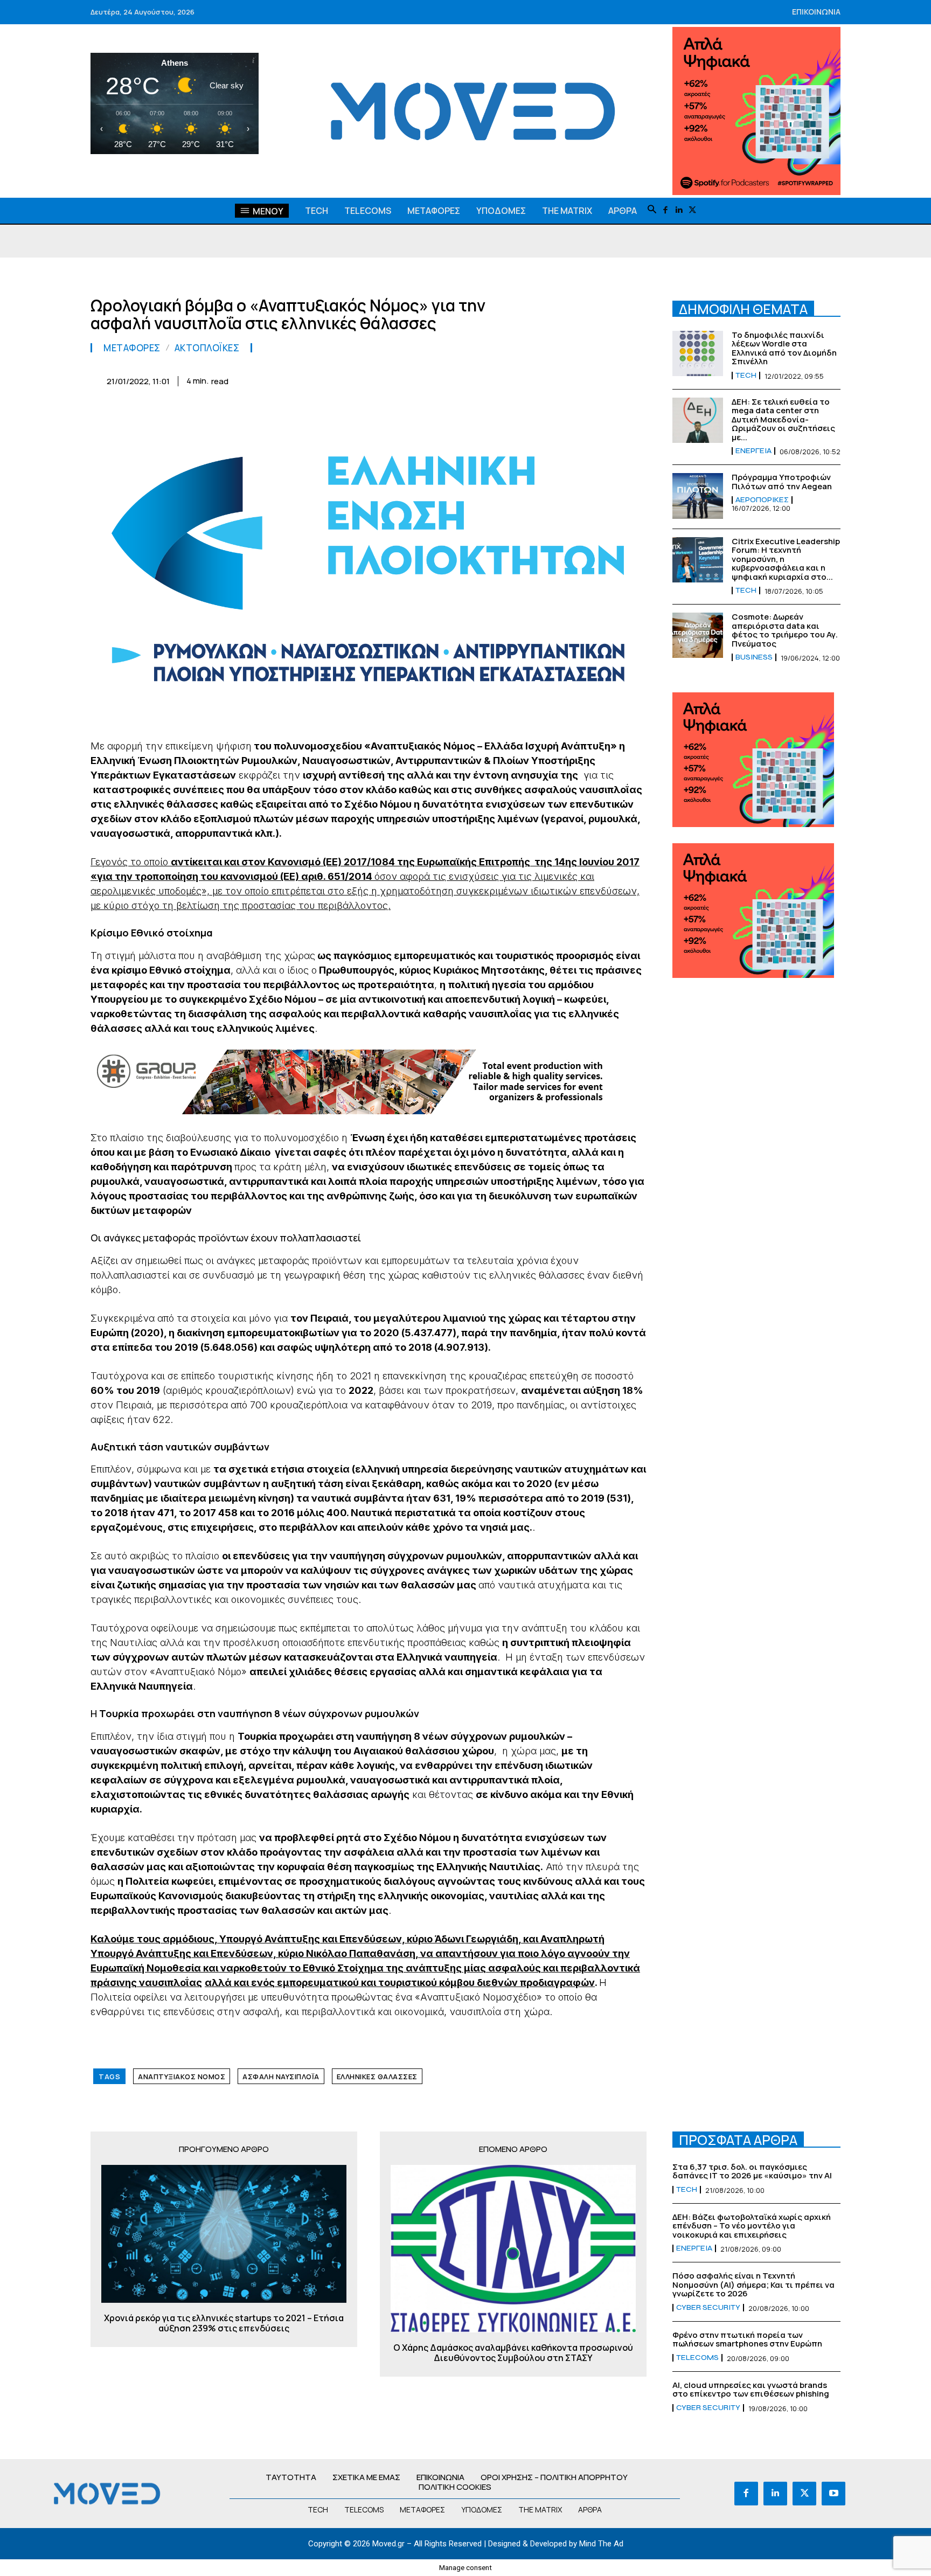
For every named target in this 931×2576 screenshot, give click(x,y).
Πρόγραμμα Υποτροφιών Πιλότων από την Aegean (782, 482)
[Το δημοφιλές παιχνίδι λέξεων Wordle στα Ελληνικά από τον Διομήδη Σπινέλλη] (698, 353)
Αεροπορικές (762, 500)
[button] (652, 210)
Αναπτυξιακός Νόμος (182, 2077)
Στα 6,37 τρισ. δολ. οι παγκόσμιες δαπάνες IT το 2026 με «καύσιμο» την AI (752, 2171)
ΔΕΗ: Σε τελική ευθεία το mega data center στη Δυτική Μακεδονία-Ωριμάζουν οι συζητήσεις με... (783, 419)
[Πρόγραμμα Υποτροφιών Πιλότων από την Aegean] (698, 496)
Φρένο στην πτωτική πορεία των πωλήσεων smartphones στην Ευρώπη (747, 2339)
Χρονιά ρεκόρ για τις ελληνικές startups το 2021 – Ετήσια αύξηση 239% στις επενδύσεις (224, 2323)
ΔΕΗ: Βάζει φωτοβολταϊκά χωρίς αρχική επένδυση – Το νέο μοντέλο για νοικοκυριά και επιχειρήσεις (752, 2226)
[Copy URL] (610, 379)
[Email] (536, 379)
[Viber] (585, 379)
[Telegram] (560, 379)
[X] (693, 210)
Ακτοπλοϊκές (207, 348)
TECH (746, 376)
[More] (635, 379)
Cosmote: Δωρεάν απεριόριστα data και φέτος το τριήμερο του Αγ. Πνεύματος (785, 630)
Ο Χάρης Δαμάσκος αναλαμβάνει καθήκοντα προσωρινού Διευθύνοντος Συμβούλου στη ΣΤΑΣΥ (513, 2353)
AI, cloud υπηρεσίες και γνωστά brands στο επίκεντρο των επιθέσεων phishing (751, 2390)
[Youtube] (833, 2494)
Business (754, 657)
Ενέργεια (753, 451)
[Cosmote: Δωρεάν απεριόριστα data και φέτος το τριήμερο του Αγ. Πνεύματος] (698, 635)
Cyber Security (708, 2308)
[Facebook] (666, 210)
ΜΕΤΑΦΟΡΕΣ (132, 348)
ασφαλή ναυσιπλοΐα (281, 2077)
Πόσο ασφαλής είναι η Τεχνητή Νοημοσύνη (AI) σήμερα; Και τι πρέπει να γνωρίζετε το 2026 (753, 2285)
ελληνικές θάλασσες (377, 2077)
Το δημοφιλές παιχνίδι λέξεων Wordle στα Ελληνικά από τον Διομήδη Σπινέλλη (784, 348)
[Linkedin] (679, 210)
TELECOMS (697, 2358)
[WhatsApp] (486, 379)
